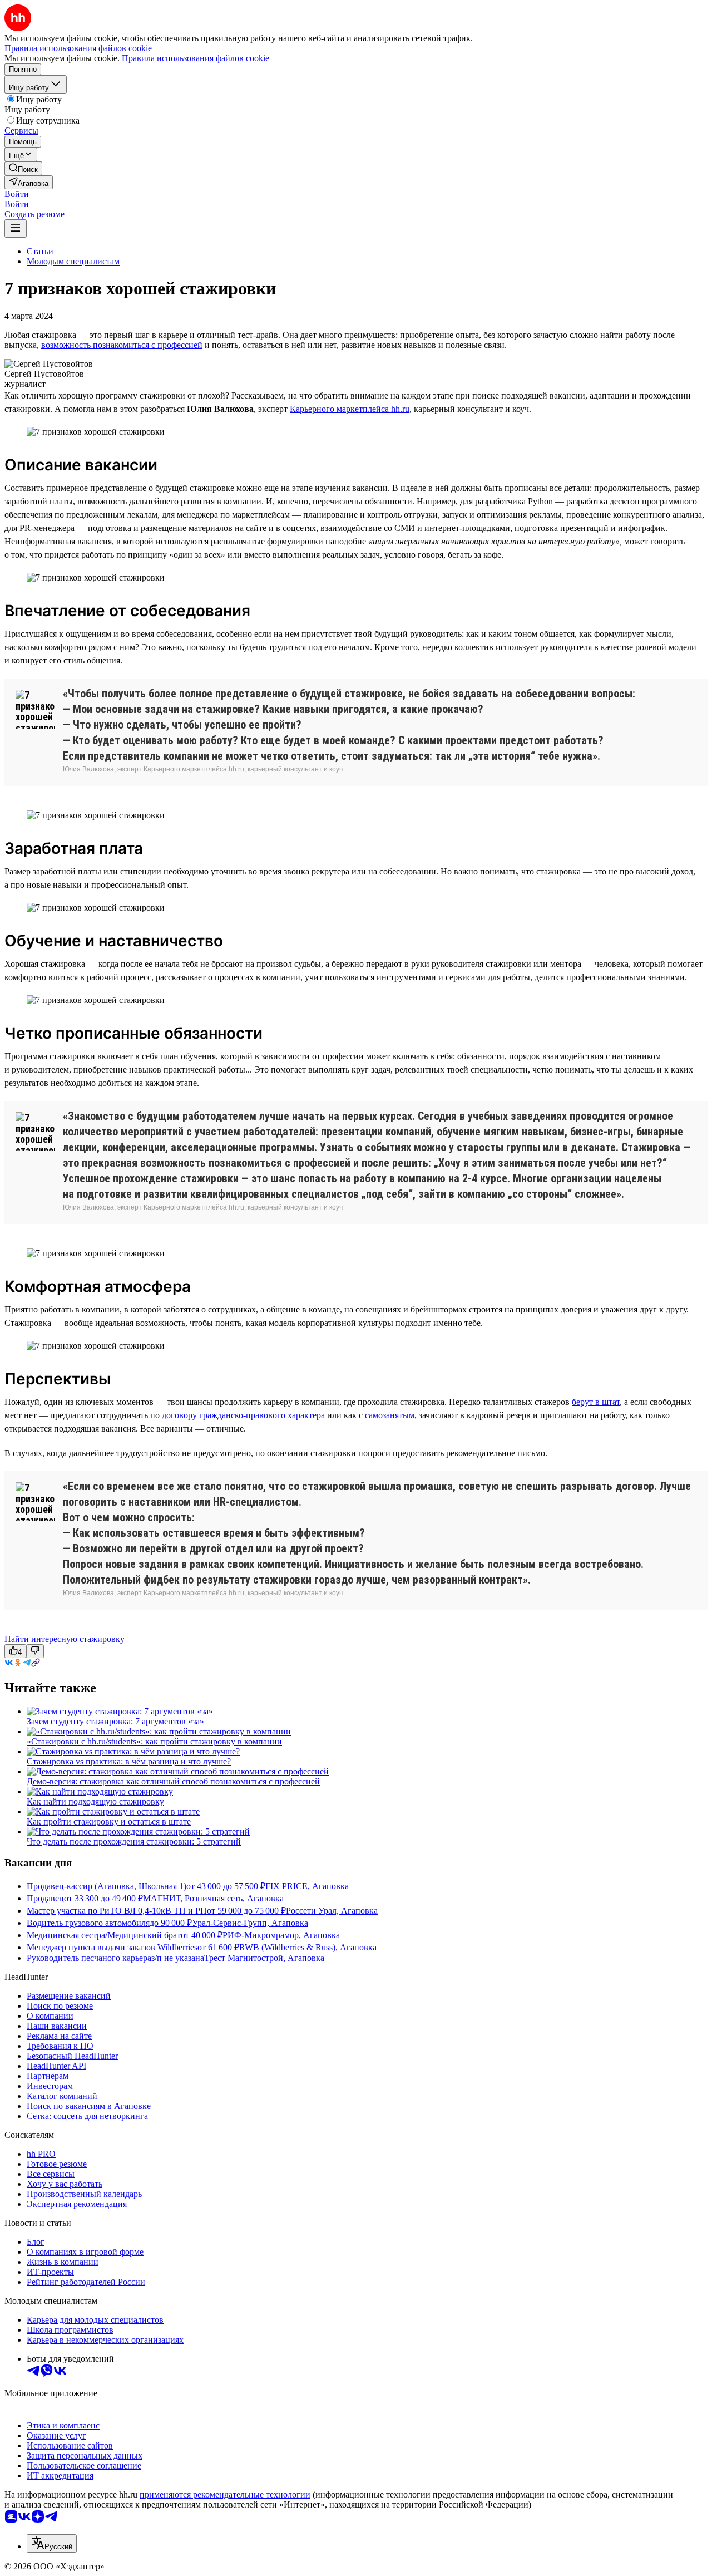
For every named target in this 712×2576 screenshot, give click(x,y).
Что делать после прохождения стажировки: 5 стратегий (134, 1842)
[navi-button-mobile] (16, 228)
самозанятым (390, 1415)
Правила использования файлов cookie (196, 58)
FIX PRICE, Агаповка (307, 1886)
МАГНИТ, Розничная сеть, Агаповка (213, 1898)
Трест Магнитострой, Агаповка (264, 1958)
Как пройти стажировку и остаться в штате (109, 1822)
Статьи (40, 251)
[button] (17, 194)
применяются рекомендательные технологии (225, 2494)
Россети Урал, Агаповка (332, 1911)
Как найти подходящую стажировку (95, 1801)
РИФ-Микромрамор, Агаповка (281, 1935)
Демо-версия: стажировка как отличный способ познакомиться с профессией (173, 1781)
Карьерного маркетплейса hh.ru (350, 409)
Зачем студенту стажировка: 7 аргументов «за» (115, 1721)
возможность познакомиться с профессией (122, 345)
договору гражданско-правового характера (243, 1415)
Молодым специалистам (73, 261)
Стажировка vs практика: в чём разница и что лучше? (129, 1761)
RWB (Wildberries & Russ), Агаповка (308, 1947)
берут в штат (596, 1402)
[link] (23, 168)
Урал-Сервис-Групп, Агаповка (250, 1923)
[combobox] (52, 2543)
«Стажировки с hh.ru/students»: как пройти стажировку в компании (154, 1741)
